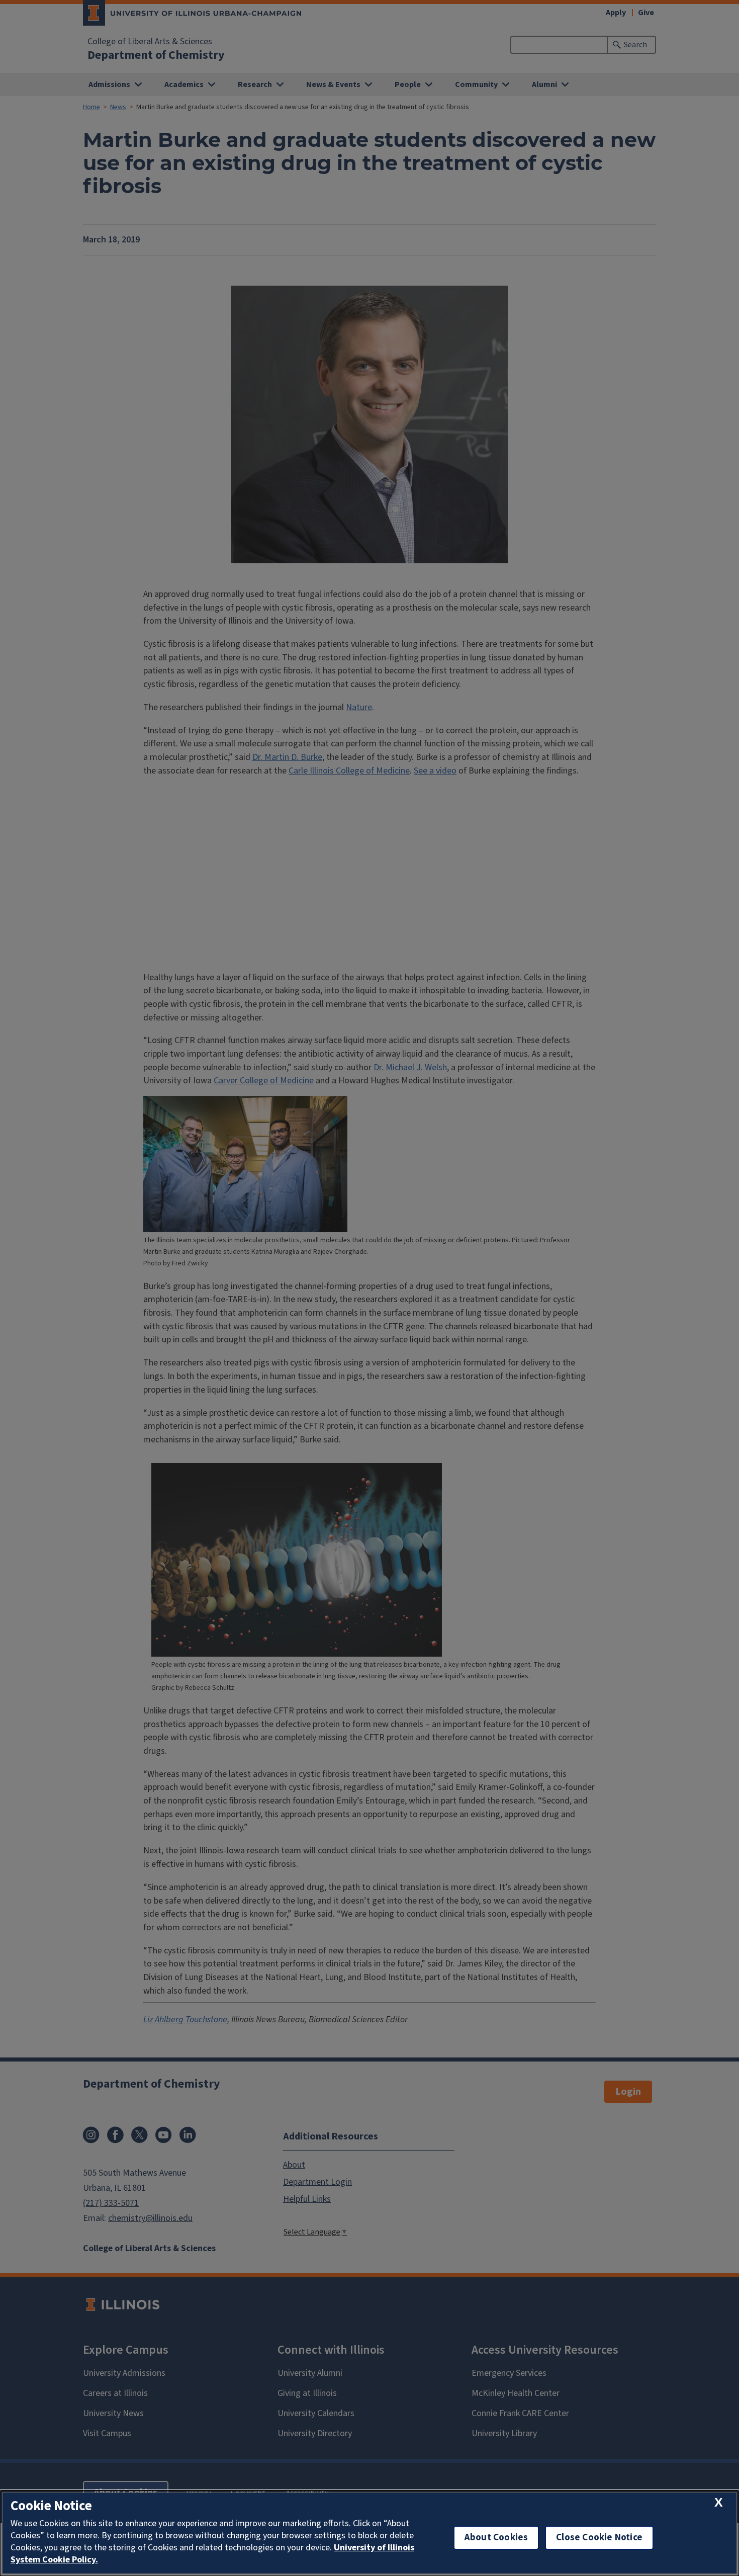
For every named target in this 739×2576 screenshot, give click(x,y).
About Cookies (496, 2538)
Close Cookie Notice (599, 2538)
